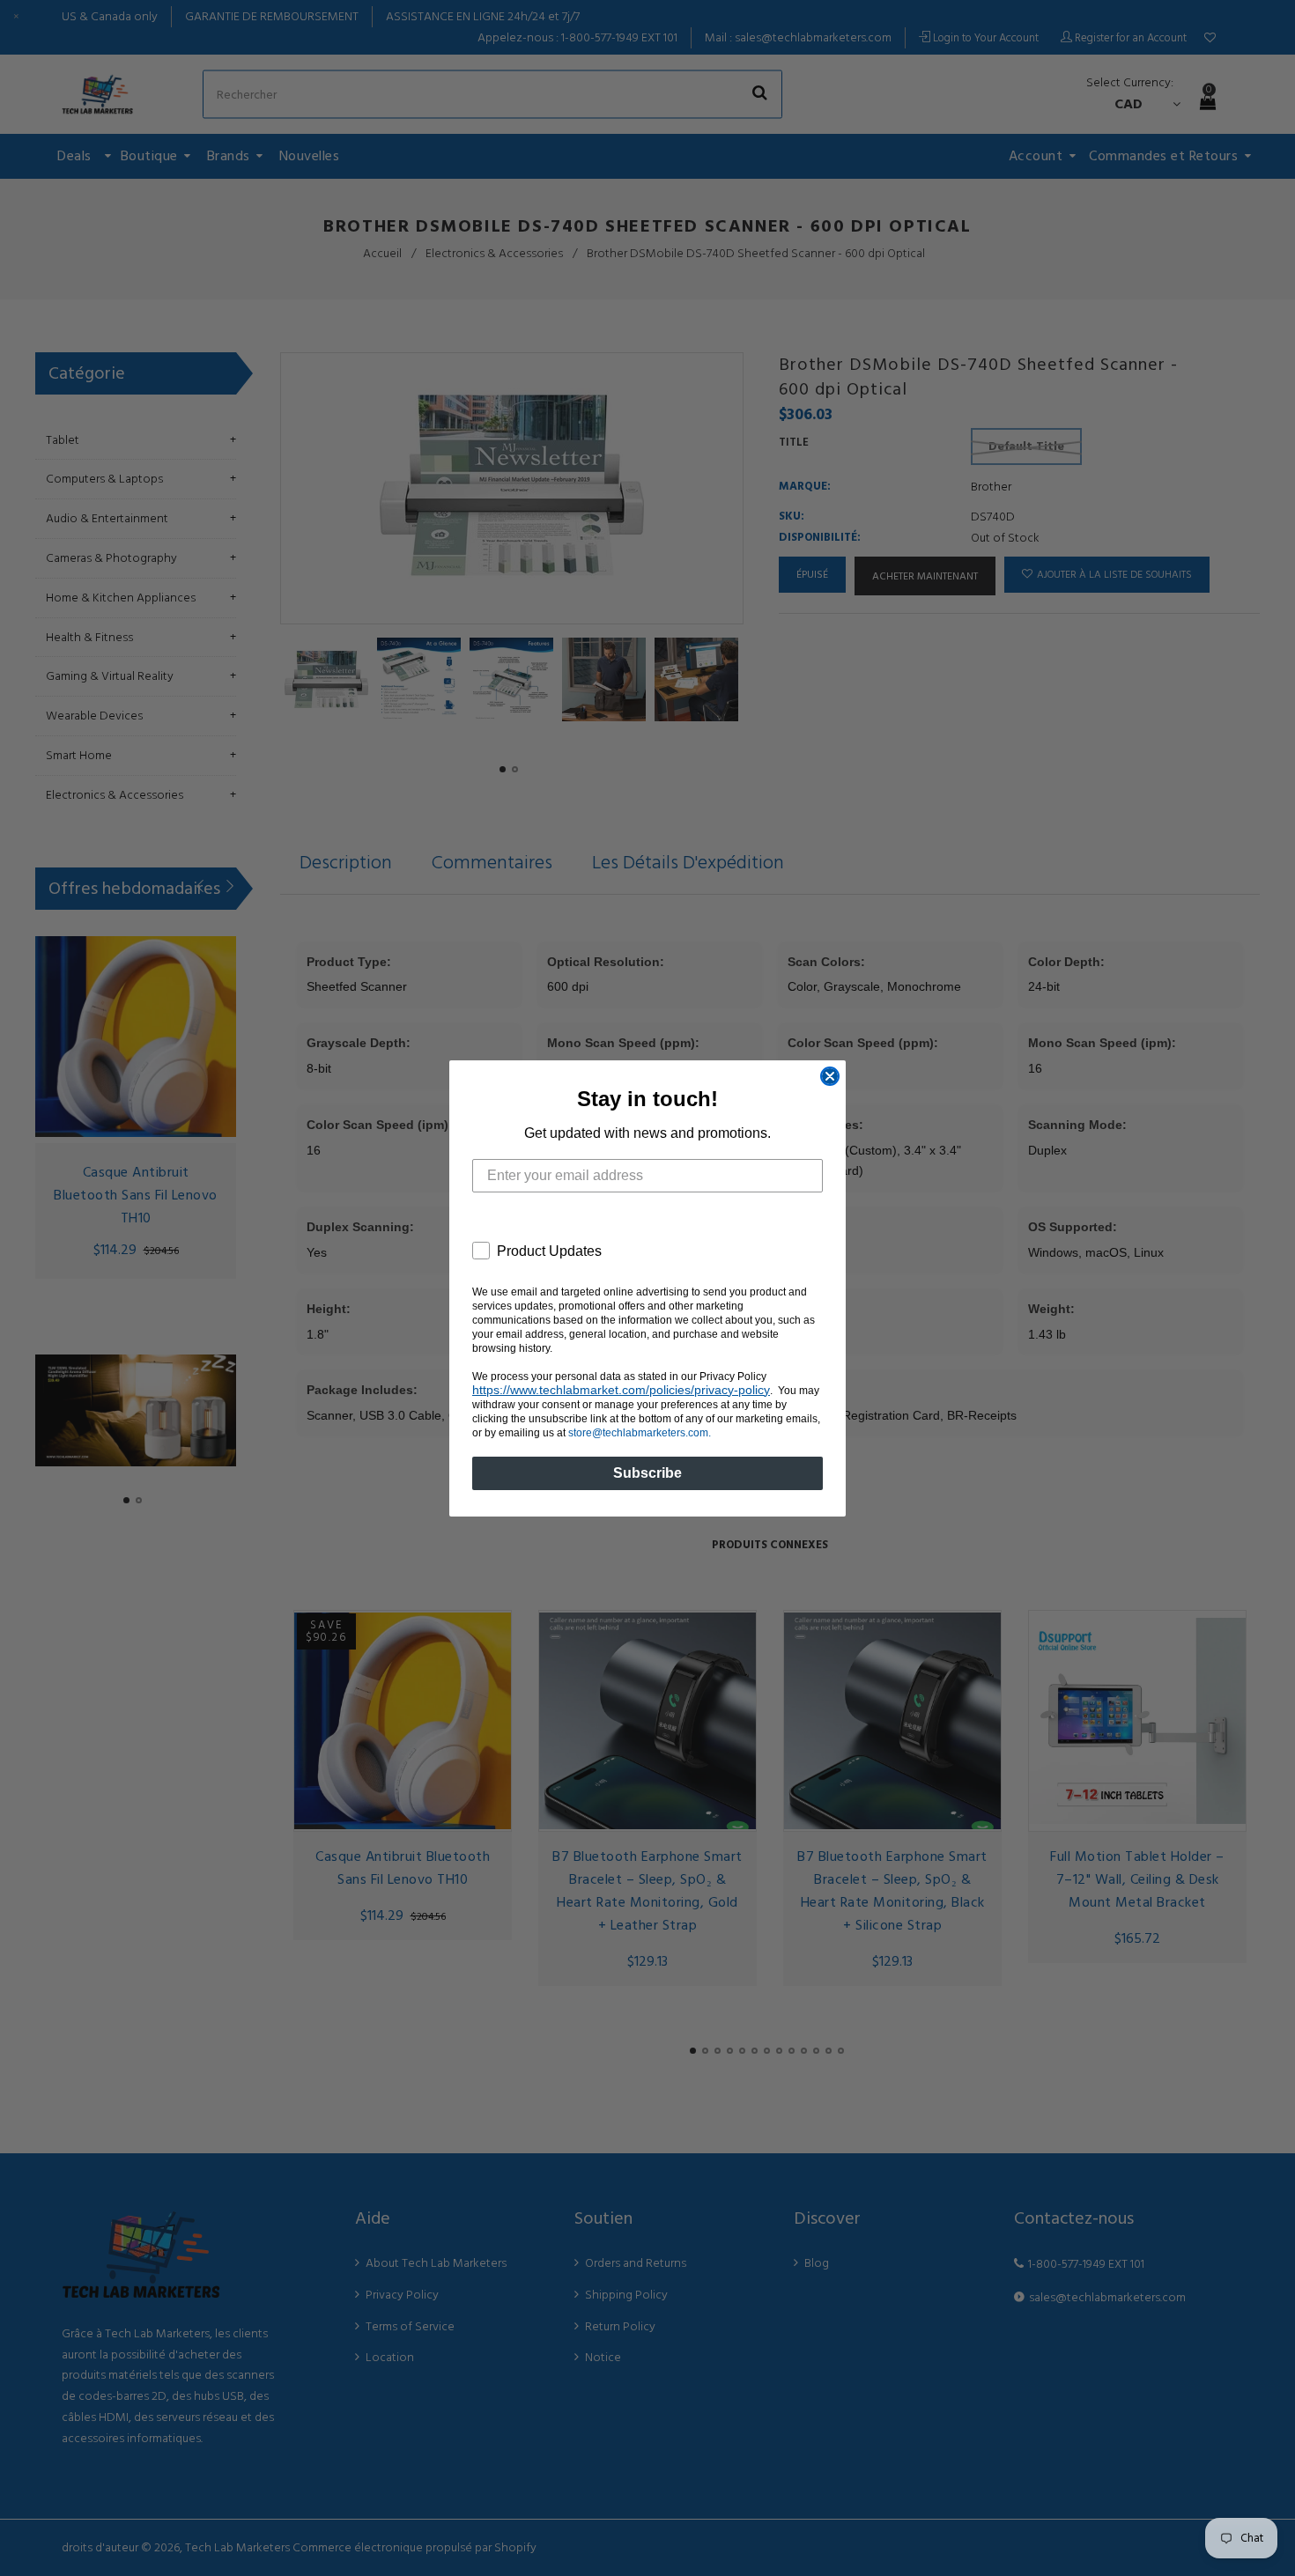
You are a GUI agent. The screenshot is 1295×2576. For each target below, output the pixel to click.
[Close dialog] (830, 1076)
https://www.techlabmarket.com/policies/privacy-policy (621, 1390)
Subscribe (647, 1473)
